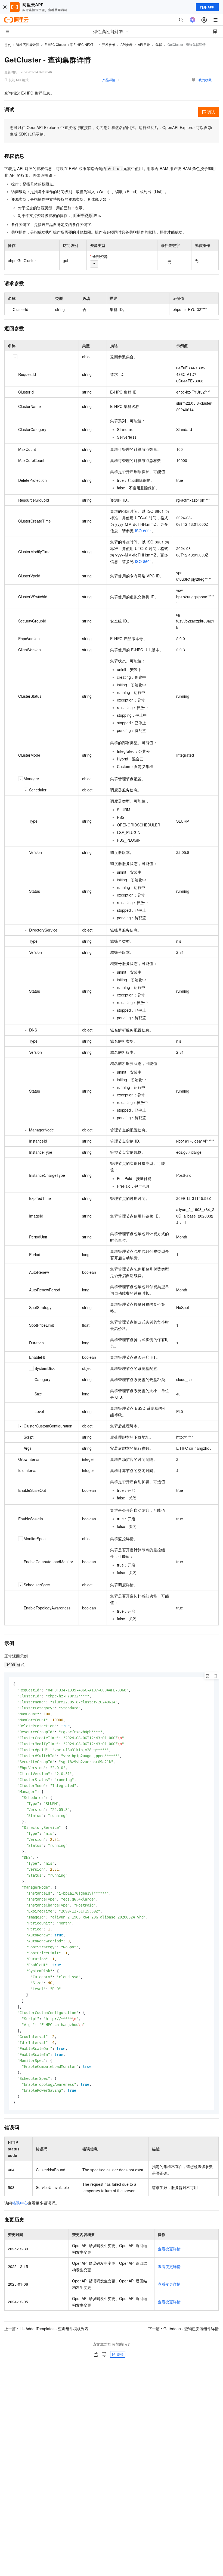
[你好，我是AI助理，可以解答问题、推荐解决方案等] (193, 20)
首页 (8, 45)
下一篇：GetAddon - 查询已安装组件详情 (183, 2329)
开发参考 (109, 44)
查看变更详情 (169, 2249)
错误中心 (20, 2203)
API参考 (127, 44)
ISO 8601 (143, 531)
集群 (159, 44)
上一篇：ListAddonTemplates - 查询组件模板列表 (46, 2329)
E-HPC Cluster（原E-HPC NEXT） (71, 44)
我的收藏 (205, 80)
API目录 (144, 44)
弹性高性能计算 (28, 44)
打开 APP (207, 7)
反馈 (120, 2354)
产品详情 (109, 80)
